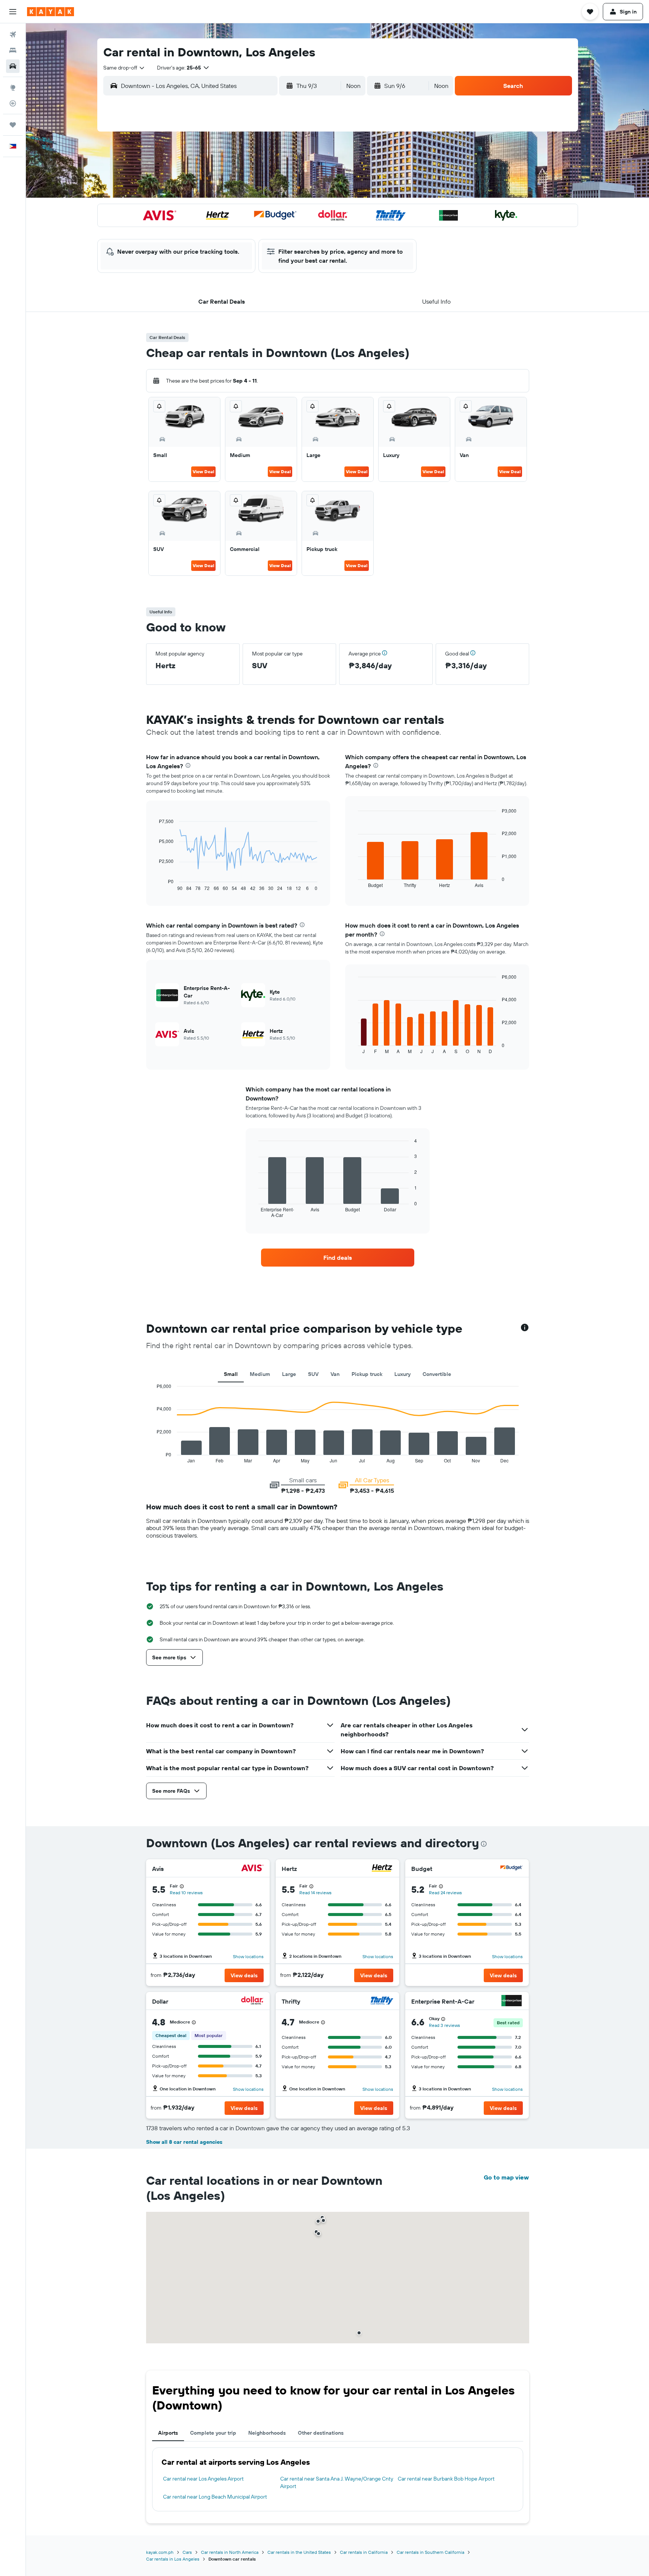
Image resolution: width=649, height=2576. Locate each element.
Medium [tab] (260, 1374)
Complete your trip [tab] (213, 2433)
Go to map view (506, 2177)
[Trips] (13, 125)
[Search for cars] (13, 66)
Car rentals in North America (230, 2552)
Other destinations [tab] (321, 2433)
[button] (13, 12)
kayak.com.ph (160, 2552)
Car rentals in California (364, 2552)
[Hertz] (382, 1869)
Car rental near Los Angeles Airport (203, 2479)
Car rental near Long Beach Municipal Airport (215, 2497)
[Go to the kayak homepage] (51, 12)
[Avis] (252, 1869)
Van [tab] (335, 1374)
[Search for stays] (13, 50)
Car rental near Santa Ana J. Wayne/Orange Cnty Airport (337, 2482)
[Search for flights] (13, 35)
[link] (338, 1258)
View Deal (203, 471)
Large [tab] (289, 1374)
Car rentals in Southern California (430, 2552)
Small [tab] (231, 1374)
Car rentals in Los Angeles (173, 2559)
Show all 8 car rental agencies (184, 2142)
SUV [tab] (313, 1374)
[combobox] (124, 68)
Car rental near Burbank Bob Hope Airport (446, 2479)
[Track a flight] (13, 103)
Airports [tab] (168, 2433)
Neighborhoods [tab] (267, 2433)
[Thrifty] (382, 2002)
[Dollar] (252, 2002)
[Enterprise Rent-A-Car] (512, 2002)
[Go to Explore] (13, 88)
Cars (187, 2552)
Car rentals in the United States (299, 2552)
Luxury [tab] (402, 1374)
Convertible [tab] (437, 1374)
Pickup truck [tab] (367, 1374)
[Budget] (512, 1869)
